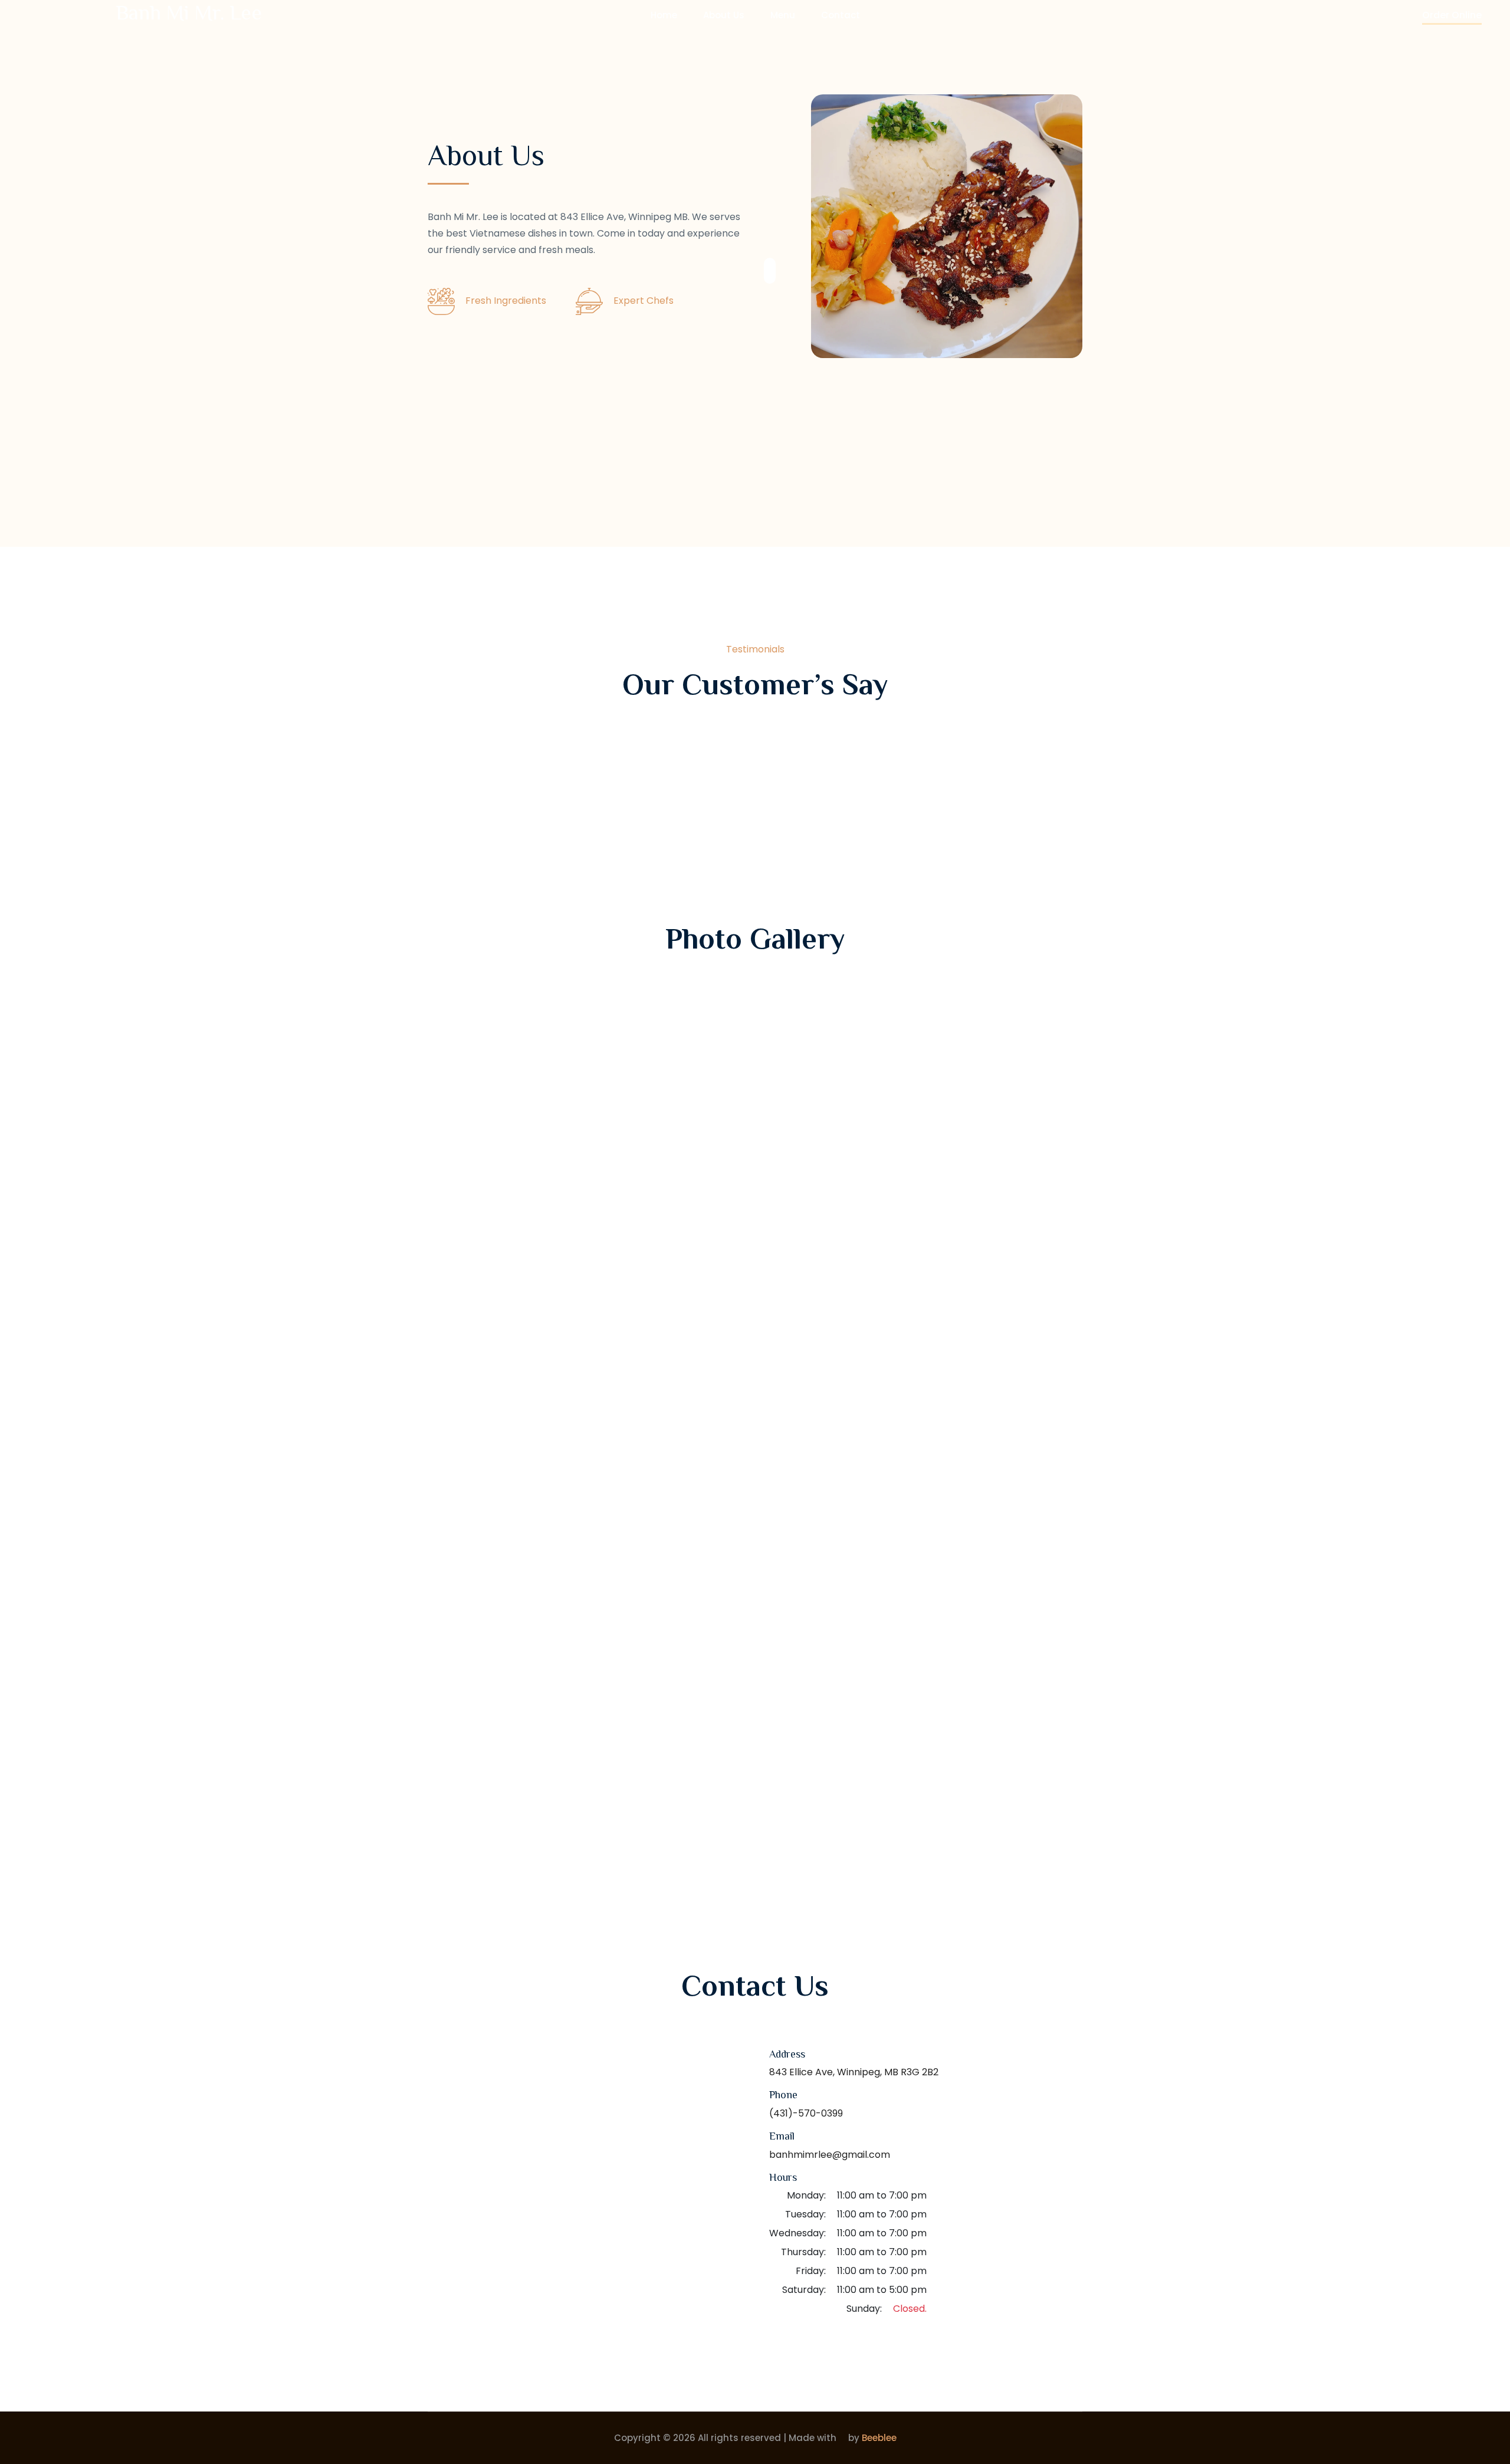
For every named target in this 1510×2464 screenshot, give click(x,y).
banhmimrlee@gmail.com (830, 2155)
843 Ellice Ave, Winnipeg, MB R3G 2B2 (854, 2072)
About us (724, 15)
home (664, 15)
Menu (783, 15)
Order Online (1452, 15)
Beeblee (879, 2438)
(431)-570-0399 (806, 2113)
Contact (841, 15)
